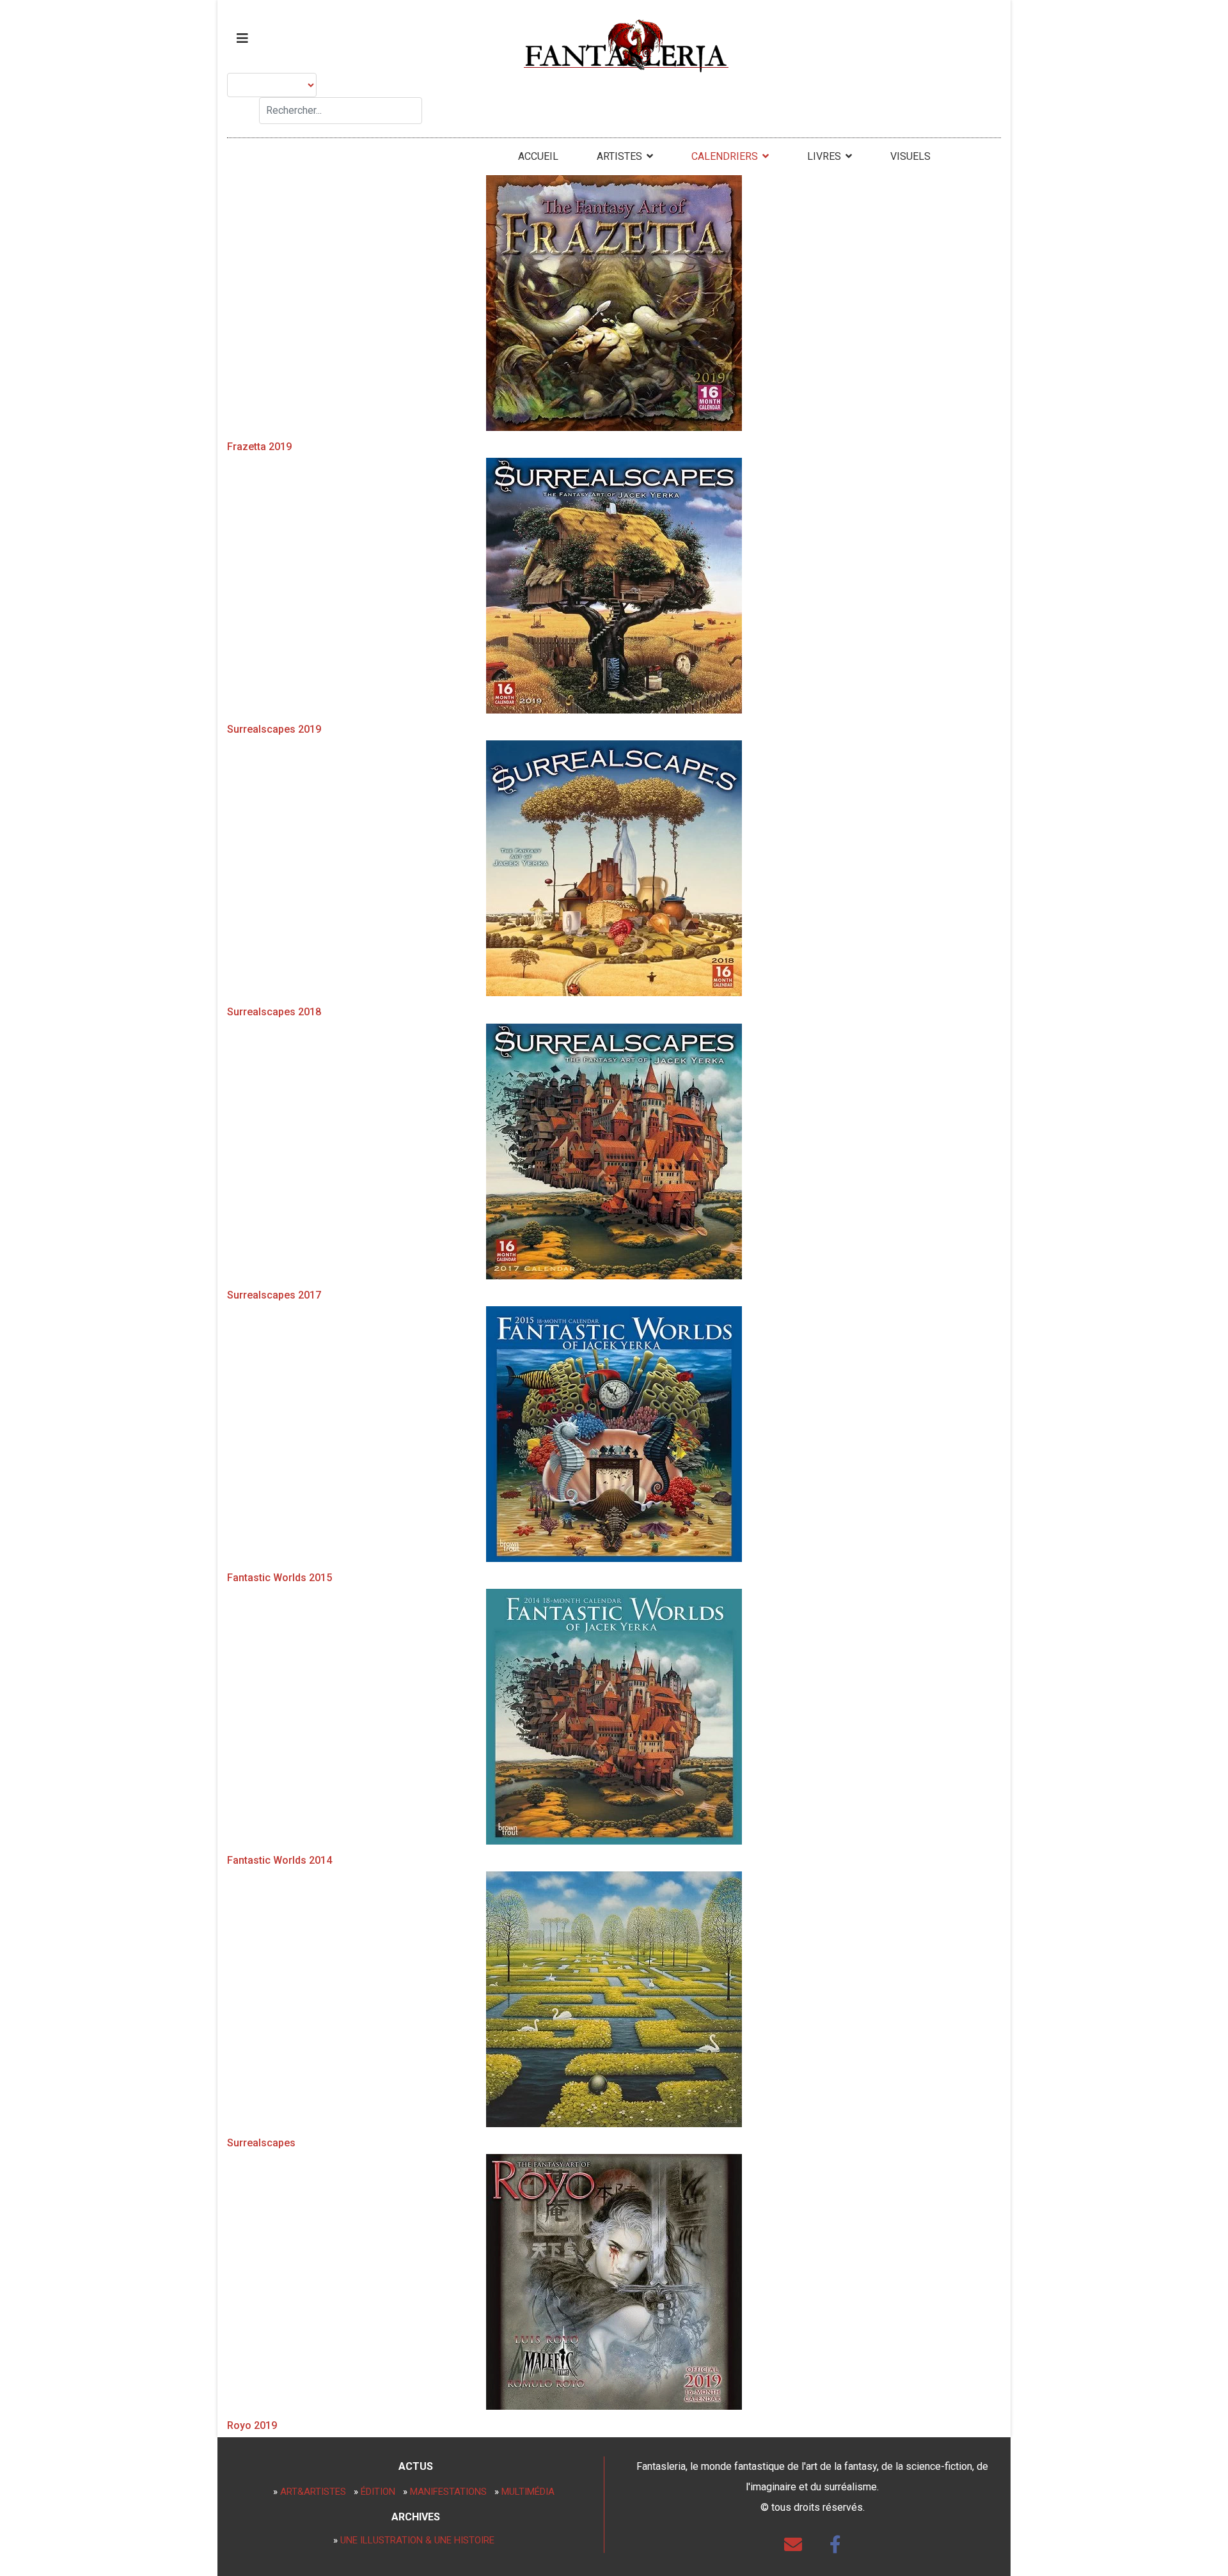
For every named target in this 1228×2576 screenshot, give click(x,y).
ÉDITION (378, 2492)
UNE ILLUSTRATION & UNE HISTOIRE (417, 2540)
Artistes (619, 156)
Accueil (538, 156)
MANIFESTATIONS (448, 2492)
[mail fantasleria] (793, 2545)
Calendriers (725, 156)
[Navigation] (242, 38)
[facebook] (835, 2545)
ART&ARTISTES (313, 2492)
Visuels (910, 156)
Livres (824, 156)
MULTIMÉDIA (528, 2492)
